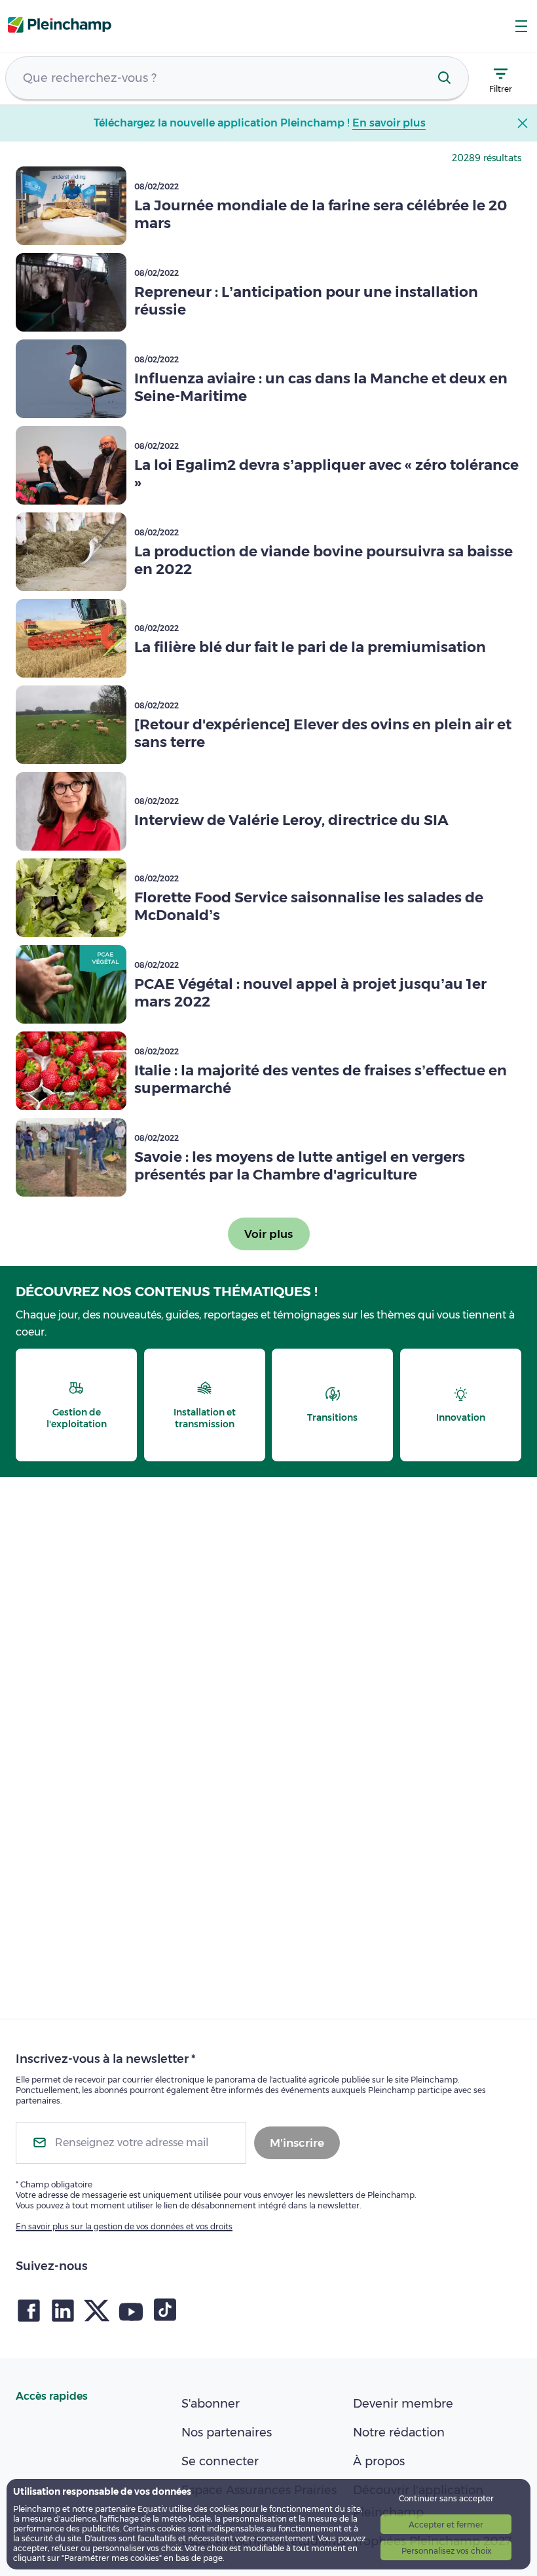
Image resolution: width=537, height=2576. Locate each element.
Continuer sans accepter (446, 2498)
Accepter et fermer (446, 2525)
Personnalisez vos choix (446, 2551)
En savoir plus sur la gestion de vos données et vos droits (124, 2226)
